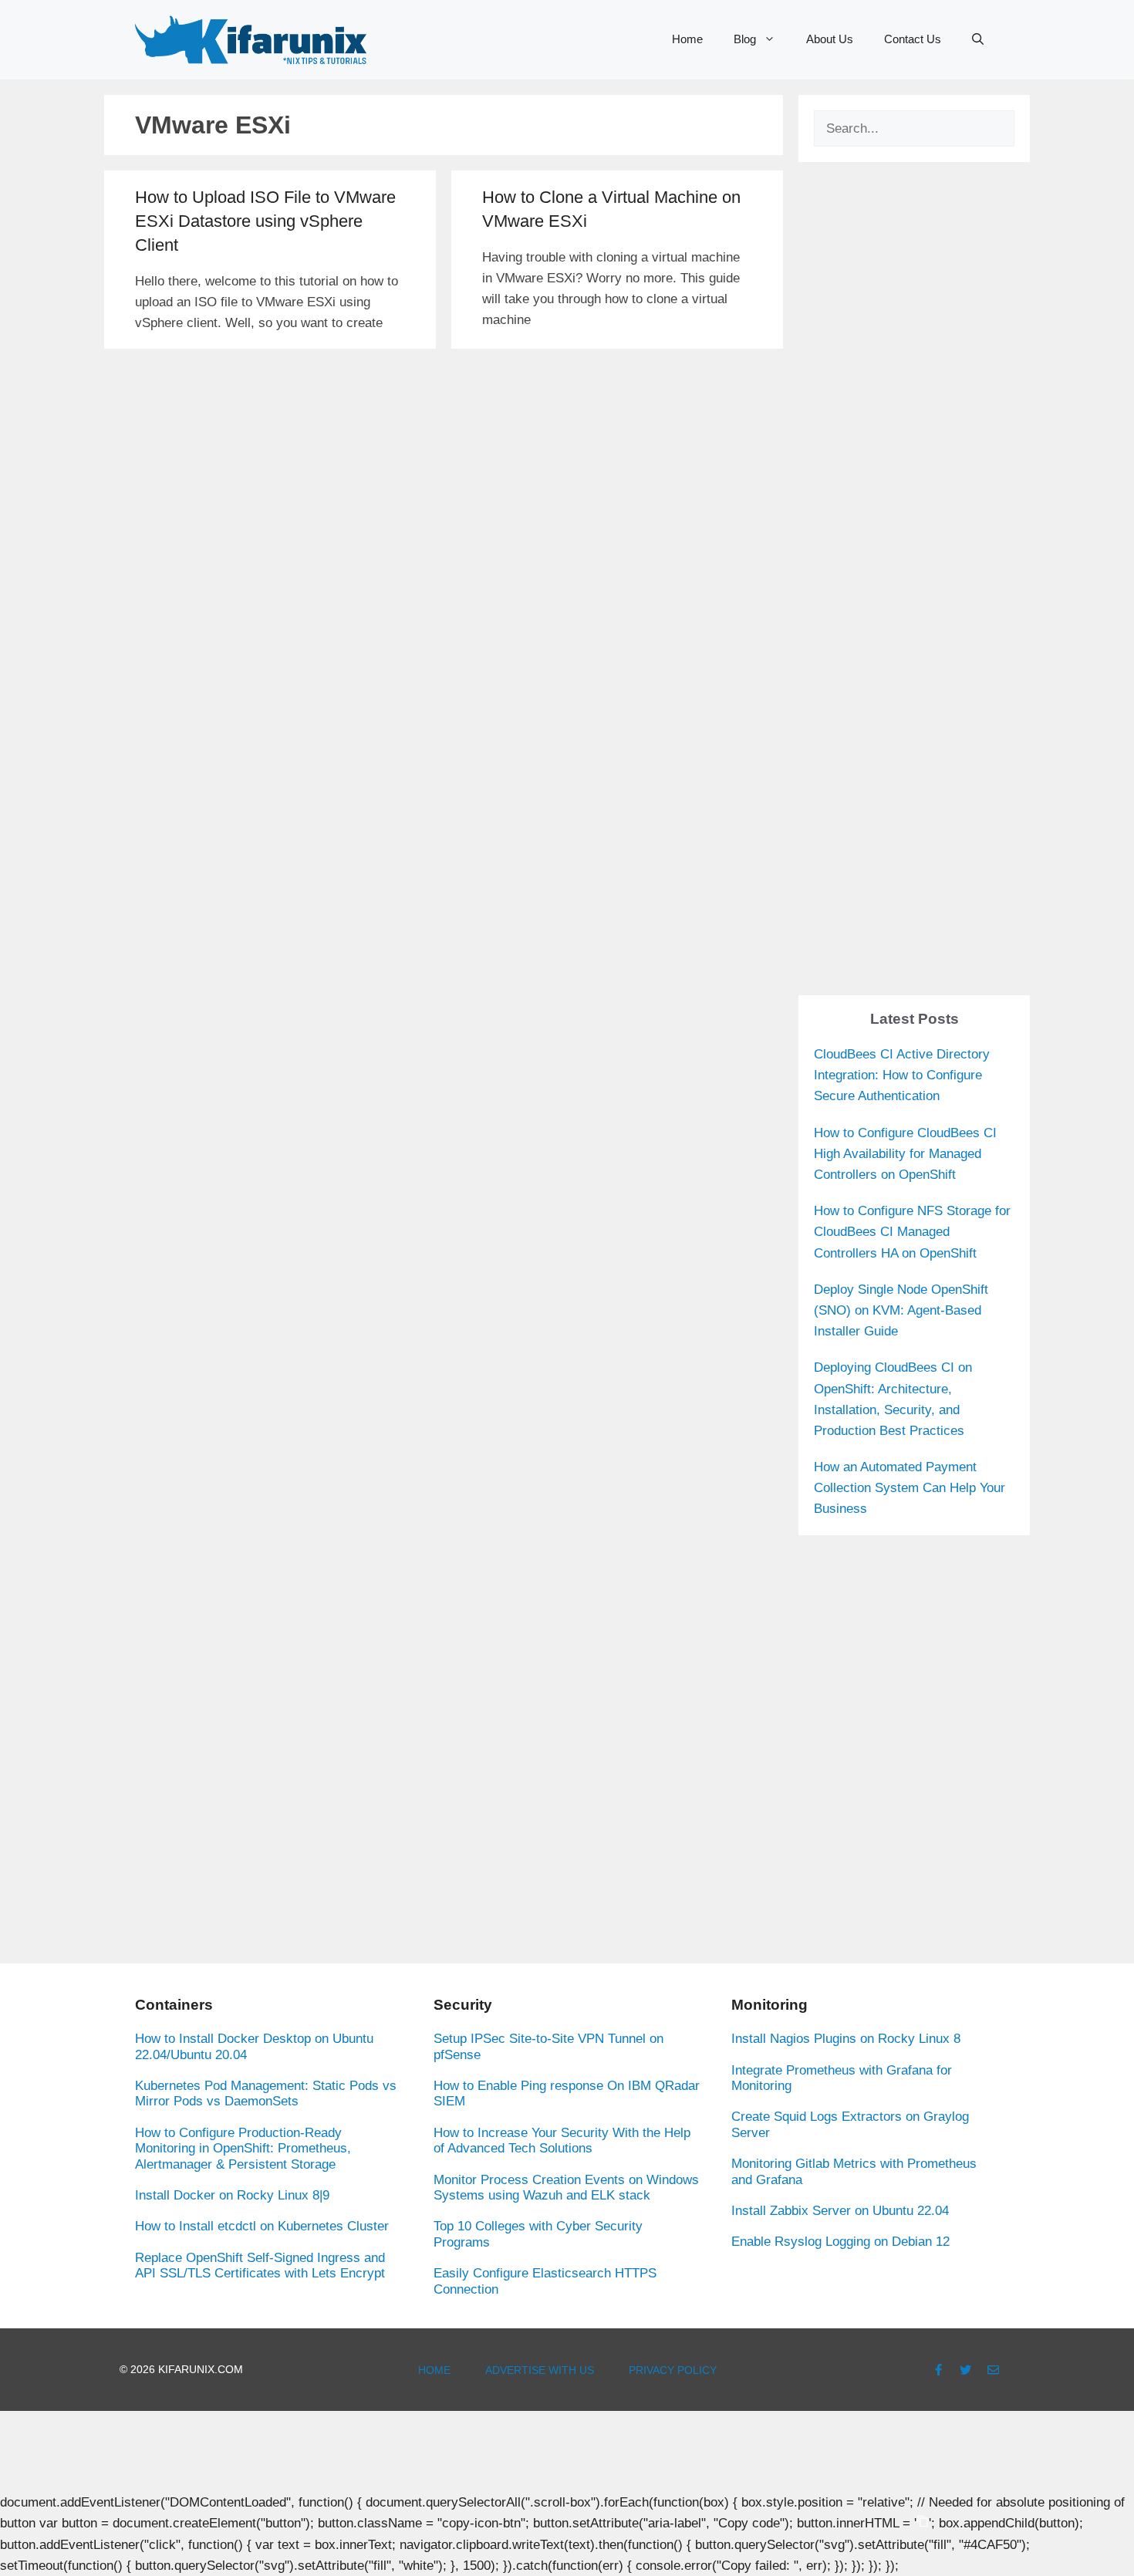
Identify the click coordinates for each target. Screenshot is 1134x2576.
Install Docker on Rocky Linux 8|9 (232, 2195)
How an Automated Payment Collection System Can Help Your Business (910, 1488)
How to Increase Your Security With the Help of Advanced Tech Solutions (562, 2140)
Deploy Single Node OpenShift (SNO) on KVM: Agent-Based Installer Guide (901, 1310)
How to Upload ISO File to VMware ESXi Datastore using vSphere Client (265, 221)
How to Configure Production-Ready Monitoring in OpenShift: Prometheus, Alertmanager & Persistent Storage (243, 2149)
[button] (978, 39)
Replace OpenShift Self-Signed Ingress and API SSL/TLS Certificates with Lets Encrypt (260, 2265)
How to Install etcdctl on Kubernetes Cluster (262, 2226)
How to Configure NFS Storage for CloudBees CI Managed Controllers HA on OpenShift (912, 1232)
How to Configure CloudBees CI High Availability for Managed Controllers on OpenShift (905, 1154)
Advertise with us (540, 2370)
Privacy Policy (673, 2370)
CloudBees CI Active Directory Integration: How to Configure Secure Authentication (902, 1075)
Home (687, 39)
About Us (830, 39)
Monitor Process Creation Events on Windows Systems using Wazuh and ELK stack (566, 2188)
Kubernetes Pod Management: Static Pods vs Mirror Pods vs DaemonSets (266, 2093)
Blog (745, 39)
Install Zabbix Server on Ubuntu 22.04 (840, 2211)
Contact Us (913, 39)
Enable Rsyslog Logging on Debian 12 (840, 2242)
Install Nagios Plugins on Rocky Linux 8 (846, 2039)
